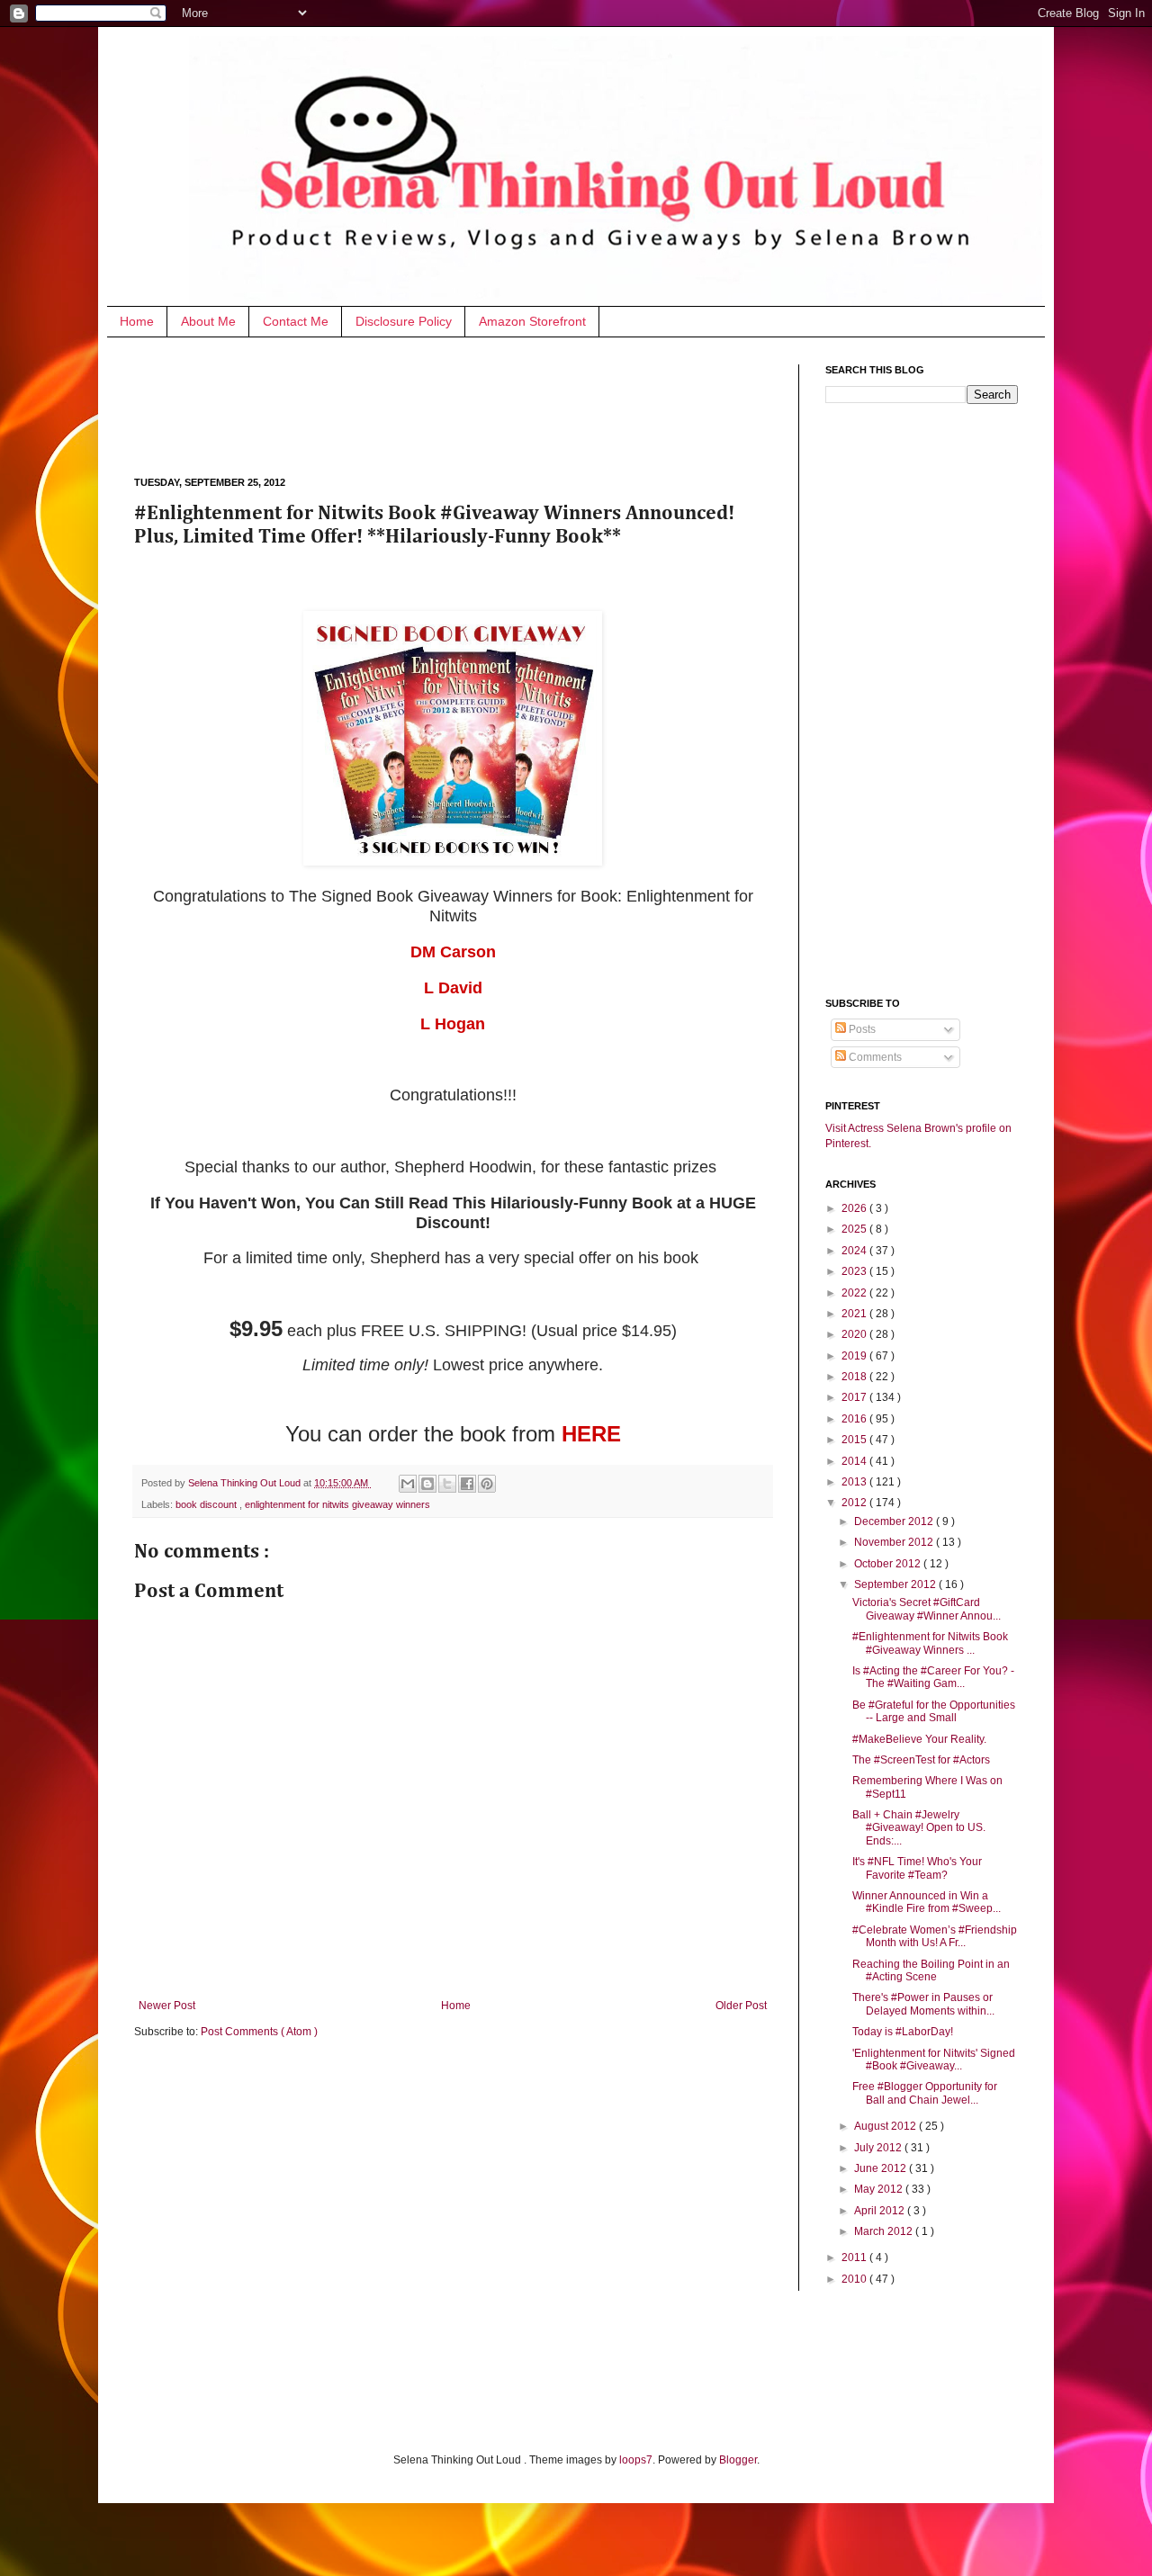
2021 (855, 1314)
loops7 (636, 2460)
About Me (208, 321)
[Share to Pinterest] (487, 1484)
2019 (855, 1356)
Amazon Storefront (532, 321)
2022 (855, 1293)
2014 (855, 1461)
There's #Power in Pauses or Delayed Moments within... (923, 2004)
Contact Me (296, 321)
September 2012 (896, 1584)
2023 (855, 1271)
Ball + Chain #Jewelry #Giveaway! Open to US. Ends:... (919, 1828)
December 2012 (895, 1521)
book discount (207, 1504)
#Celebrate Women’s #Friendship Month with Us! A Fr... (935, 1936)
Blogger (738, 2460)
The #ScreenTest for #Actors (921, 1760)
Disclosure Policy (404, 321)
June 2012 (882, 2168)
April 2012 (881, 2211)
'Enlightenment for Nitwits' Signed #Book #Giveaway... (934, 2060)
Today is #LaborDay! (903, 2032)
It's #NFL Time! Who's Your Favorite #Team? (917, 1868)
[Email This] (408, 1484)
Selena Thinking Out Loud (246, 1483)
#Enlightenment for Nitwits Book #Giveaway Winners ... (930, 1643)
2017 (855, 1397)
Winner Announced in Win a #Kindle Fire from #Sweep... (927, 1902)
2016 (855, 1419)
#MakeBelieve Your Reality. (919, 1739)
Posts (861, 1029)
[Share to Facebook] (467, 1484)
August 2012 (886, 2126)
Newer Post (167, 2006)
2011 (855, 2257)
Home (137, 321)
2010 (855, 2279)
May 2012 (880, 2189)
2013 (855, 1482)
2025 (855, 1229)
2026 (855, 1208)
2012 (855, 1503)
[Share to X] (447, 1484)
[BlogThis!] (427, 1484)
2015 (855, 1440)
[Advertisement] (462, 405)
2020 (855, 1334)
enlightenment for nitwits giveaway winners (337, 1504)
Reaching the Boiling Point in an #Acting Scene (931, 1970)
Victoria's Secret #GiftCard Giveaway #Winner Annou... (927, 1609)
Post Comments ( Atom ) (259, 2032)
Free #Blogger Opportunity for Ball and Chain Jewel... (925, 2093)
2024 (855, 1251)
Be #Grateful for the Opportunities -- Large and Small (934, 1711)
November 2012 (895, 1542)
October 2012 (889, 1564)
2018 (855, 1377)
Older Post (741, 2006)
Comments (874, 1057)
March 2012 (885, 2231)
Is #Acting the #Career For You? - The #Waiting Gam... (933, 1677)
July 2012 (879, 2148)
